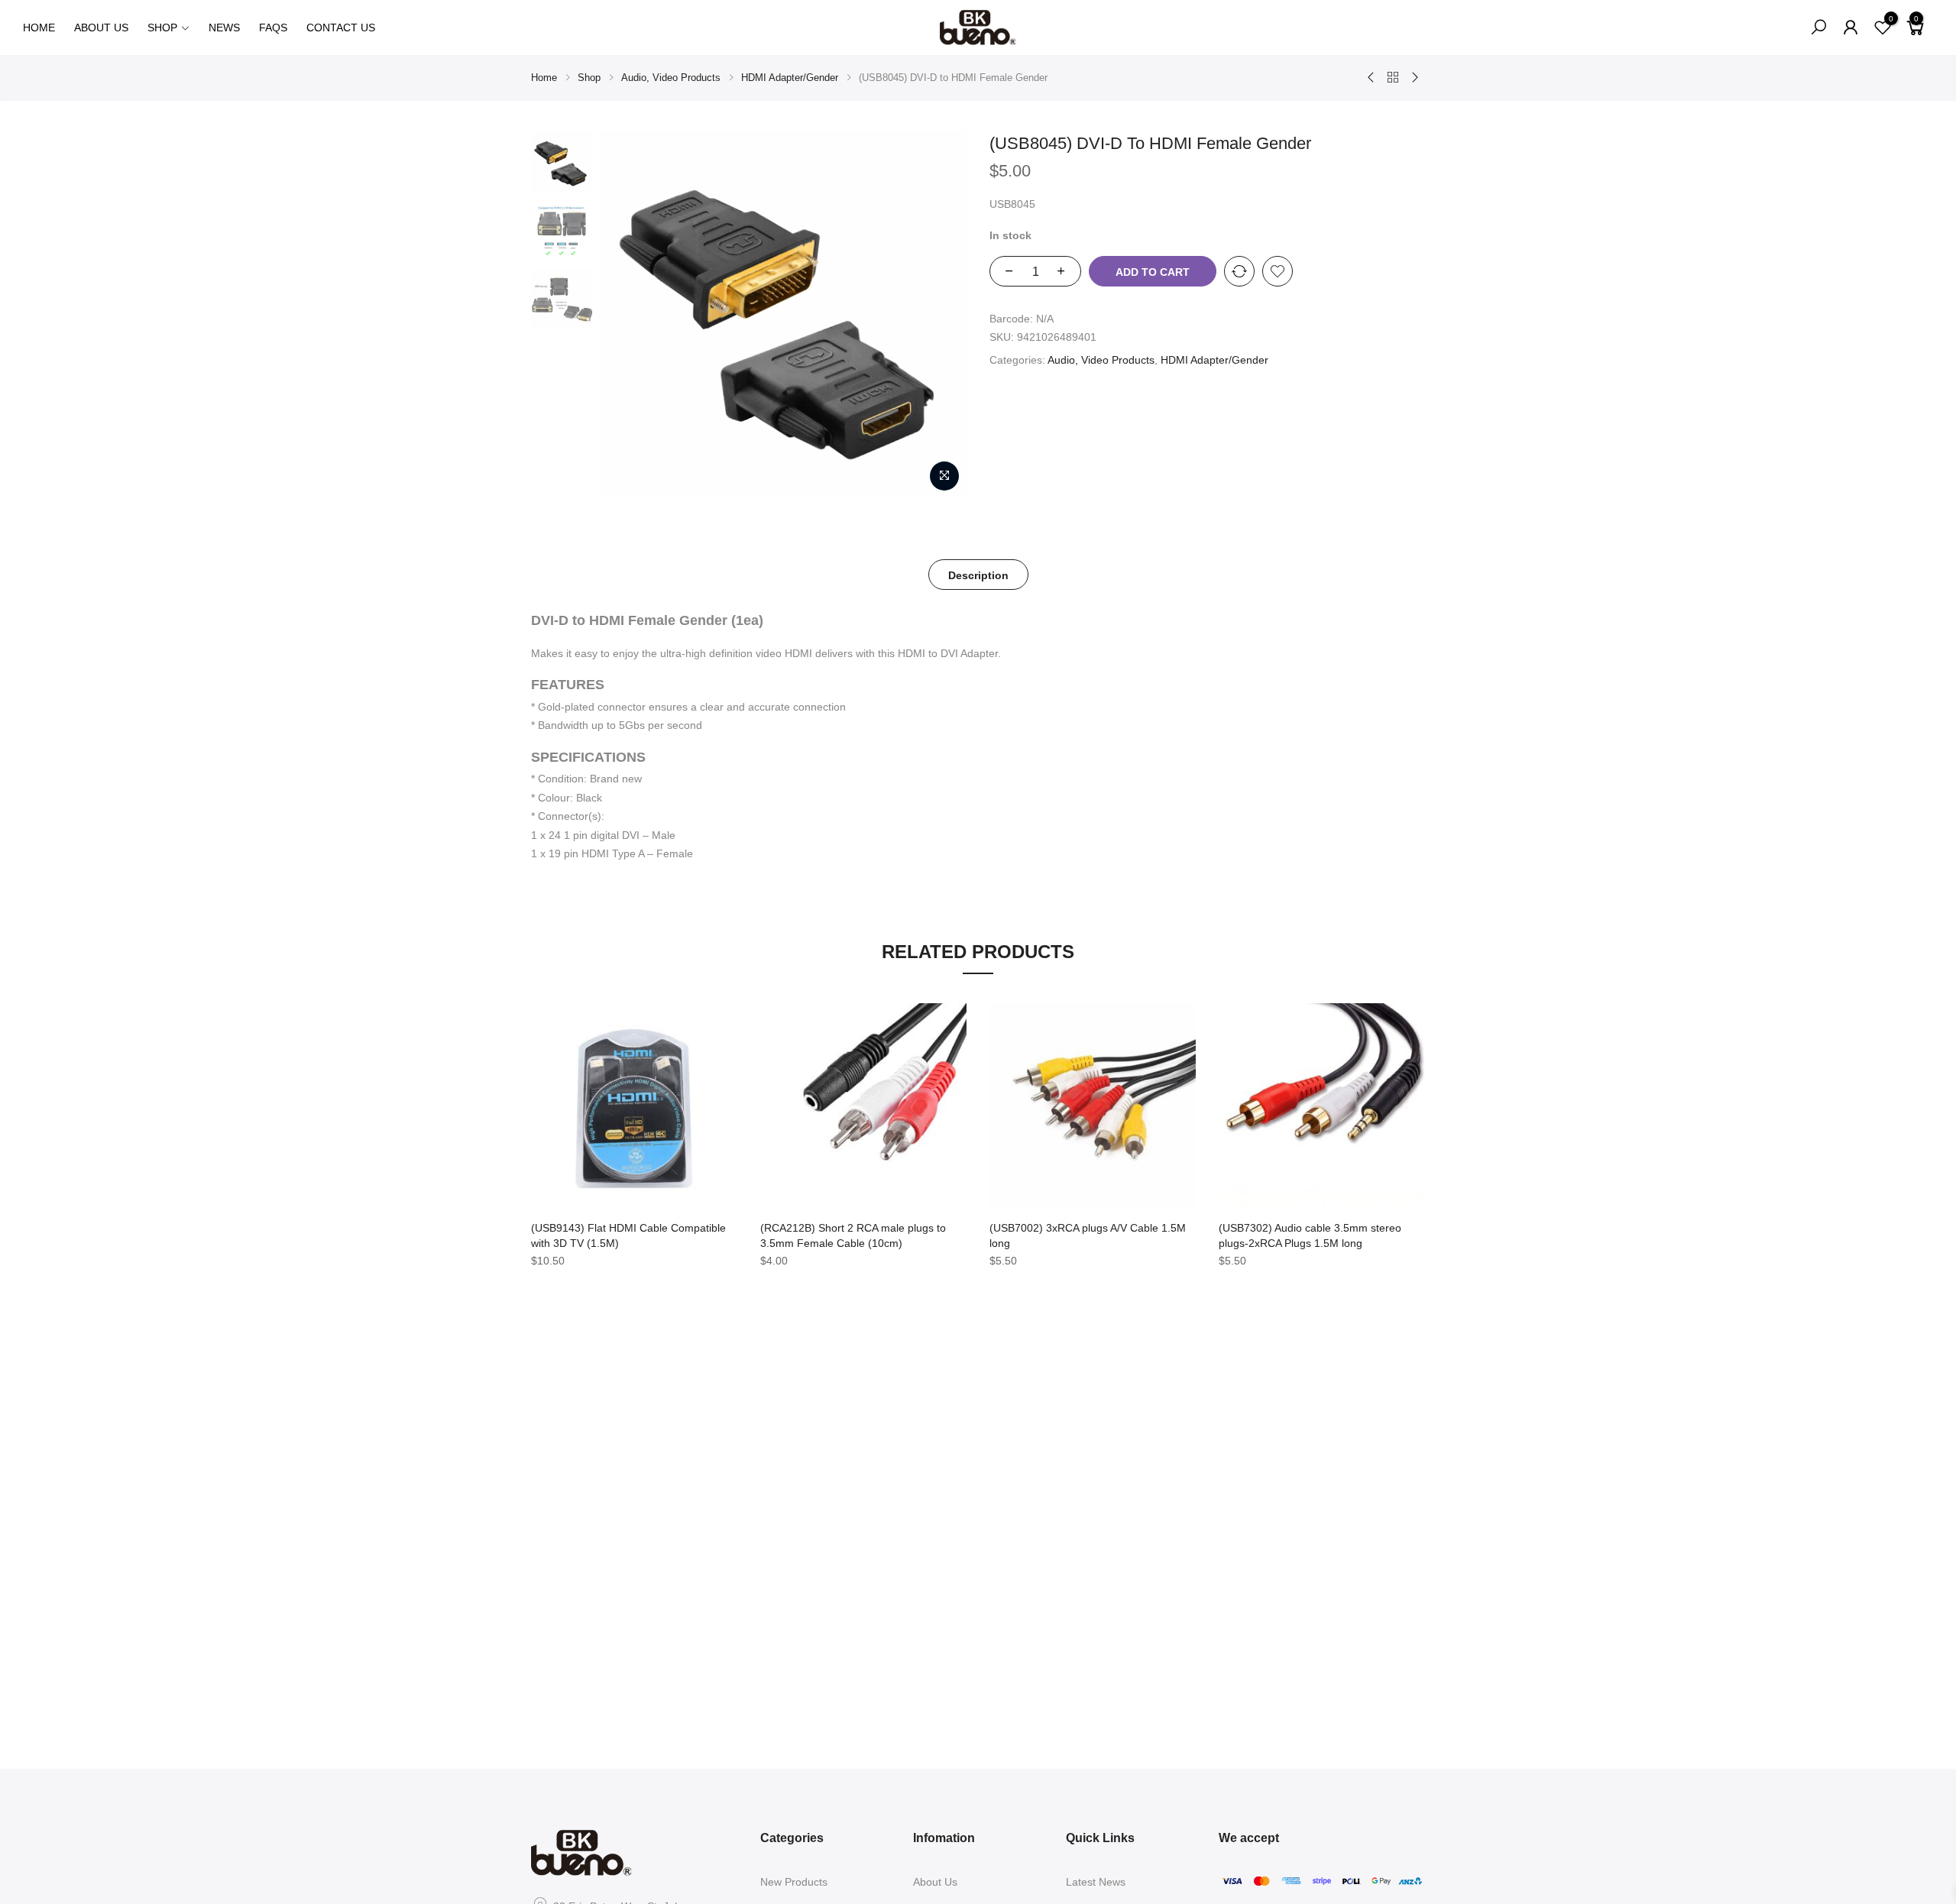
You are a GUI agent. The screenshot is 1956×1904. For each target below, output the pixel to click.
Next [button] (941, 315)
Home (39, 28)
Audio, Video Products (671, 78)
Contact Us (341, 28)
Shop (162, 28)
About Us (101, 28)
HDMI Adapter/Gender (790, 78)
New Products (794, 1882)
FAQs (273, 28)
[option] (562, 162)
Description (978, 575)
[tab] (978, 575)
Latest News (1096, 1882)
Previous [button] (630, 315)
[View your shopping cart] (1916, 34)
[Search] (1818, 28)
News (224, 28)
